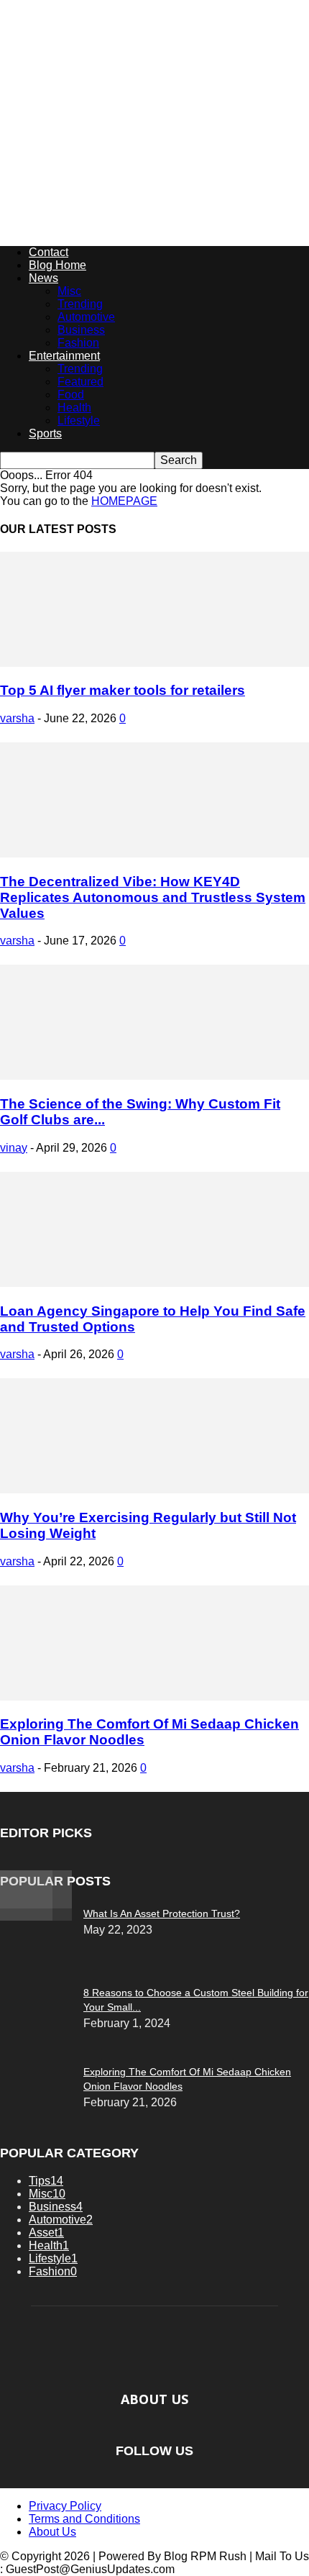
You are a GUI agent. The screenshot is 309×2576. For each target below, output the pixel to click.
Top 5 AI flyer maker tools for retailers (123, 690)
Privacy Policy (65, 2506)
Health (74, 408)
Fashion (78, 343)
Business (81, 330)
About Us (52, 2532)
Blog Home (57, 265)
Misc (69, 291)
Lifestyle (79, 420)
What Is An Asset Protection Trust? (162, 1913)
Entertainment (64, 356)
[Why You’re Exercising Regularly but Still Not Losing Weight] (154, 1489)
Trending (80, 304)
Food (71, 395)
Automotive (86, 317)
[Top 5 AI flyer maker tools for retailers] (154, 663)
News (43, 278)
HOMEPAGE (124, 501)
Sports (45, 433)
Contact (49, 252)
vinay (14, 1148)
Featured (80, 382)
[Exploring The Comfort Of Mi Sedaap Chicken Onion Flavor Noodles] (154, 1697)
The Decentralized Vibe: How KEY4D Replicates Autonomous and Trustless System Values (153, 897)
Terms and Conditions (84, 2519)
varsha (17, 718)
